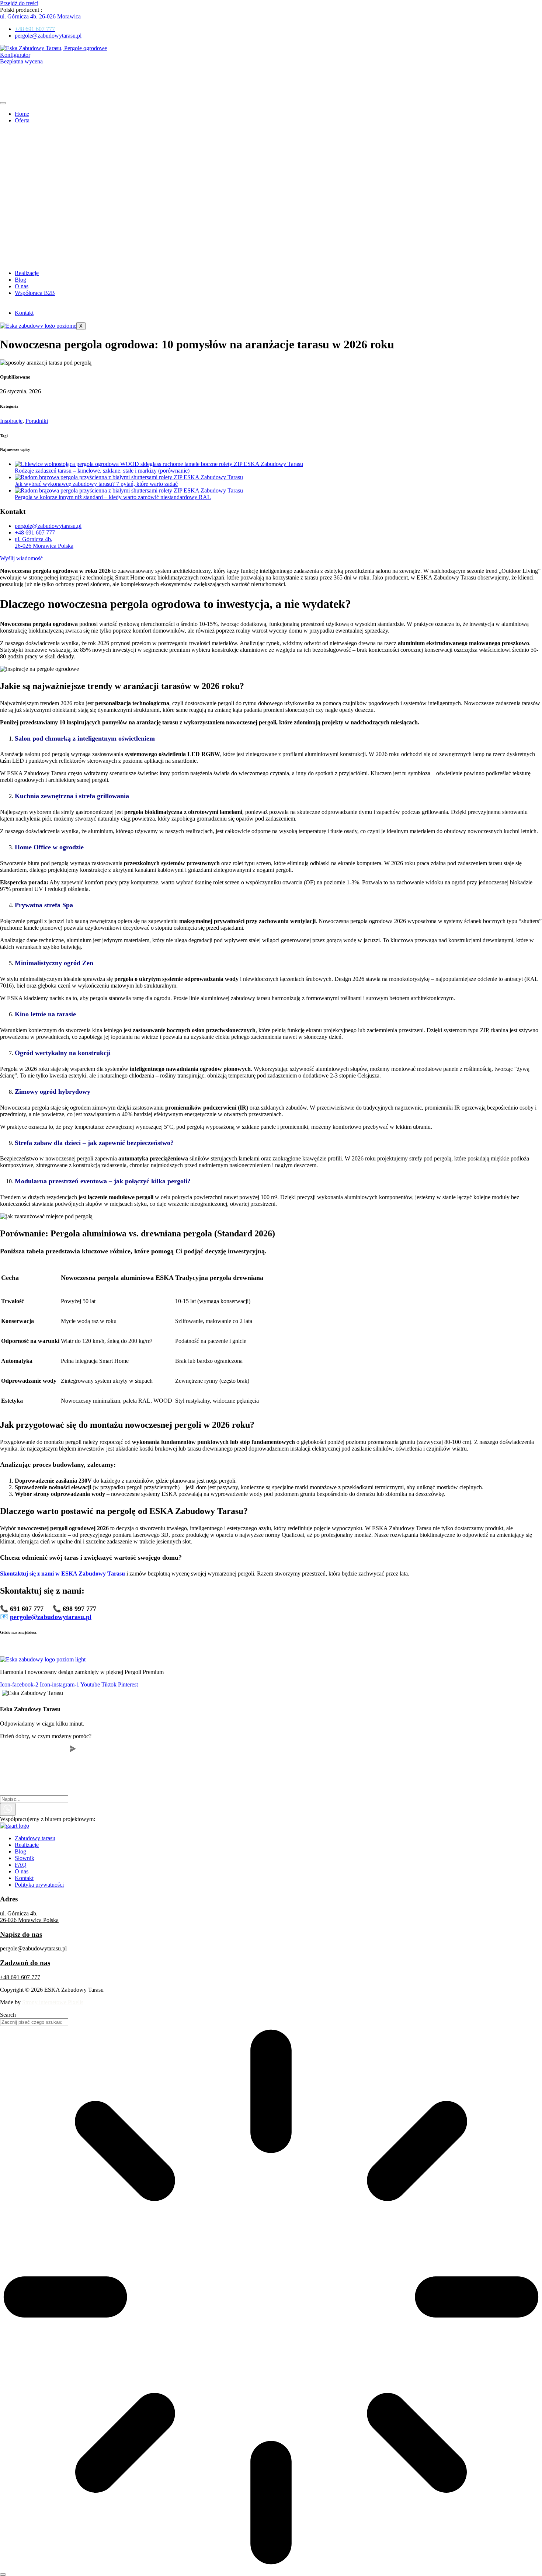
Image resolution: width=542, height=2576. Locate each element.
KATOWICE (213, 1647)
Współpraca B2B (35, 293)
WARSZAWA (175, 1647)
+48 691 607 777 (20, 1977)
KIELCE (11, 1647)
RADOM (276, 1647)
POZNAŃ (247, 1647)
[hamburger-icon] (3, 103)
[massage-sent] (125, 1799)
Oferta (22, 120)
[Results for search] (271, 2298)
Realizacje (27, 273)
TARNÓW (341, 1647)
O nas (22, 286)
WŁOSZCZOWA (81, 1647)
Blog (20, 280)
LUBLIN (119, 1647)
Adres (9, 1899)
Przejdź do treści (19, 3)
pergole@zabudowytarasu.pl (33, 1948)
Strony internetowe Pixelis (53, 2002)
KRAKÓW (41, 1647)
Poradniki (37, 421)
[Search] (3, 2575)
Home (22, 114)
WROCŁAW (376, 1647)
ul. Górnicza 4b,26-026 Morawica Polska (29, 1917)
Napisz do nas (21, 1934)
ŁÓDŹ (144, 1647)
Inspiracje (11, 421)
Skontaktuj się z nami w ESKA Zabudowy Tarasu (62, 1574)
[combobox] (34, 2022)
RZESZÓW (308, 1647)
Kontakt (24, 313)
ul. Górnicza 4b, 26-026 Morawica (40, 16)
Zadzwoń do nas (25, 1963)
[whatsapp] (8, 1809)
